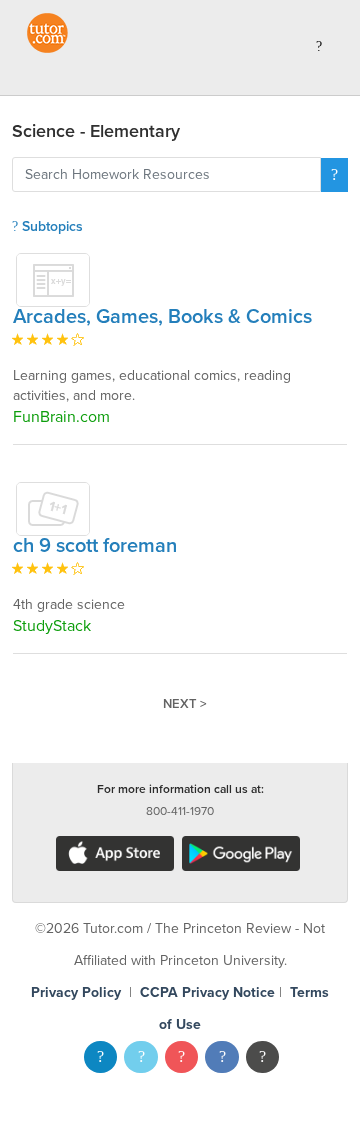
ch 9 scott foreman (95, 546)
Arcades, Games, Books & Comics (162, 317)
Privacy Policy (76, 992)
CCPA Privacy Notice (207, 992)
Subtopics (50, 226)
